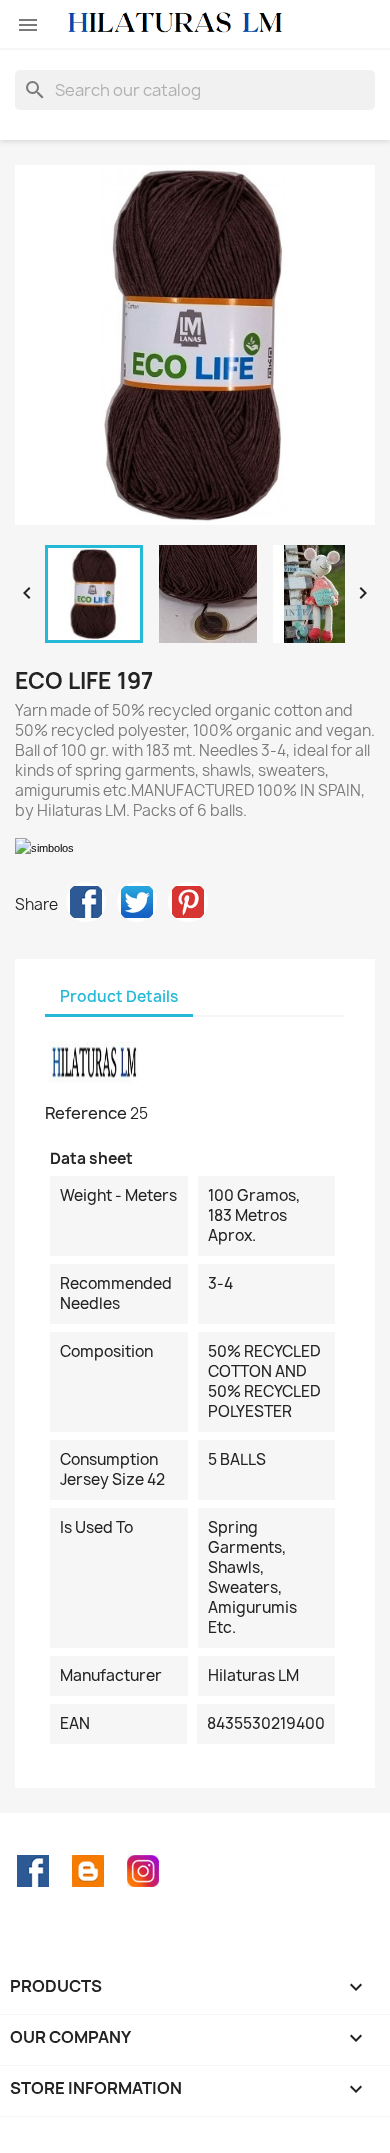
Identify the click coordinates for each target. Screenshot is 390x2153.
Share (86, 902)
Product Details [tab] (119, 996)
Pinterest (188, 902)
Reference (86, 1113)
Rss (88, 1871)
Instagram (143, 1871)
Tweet (137, 902)
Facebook (33, 1871)
